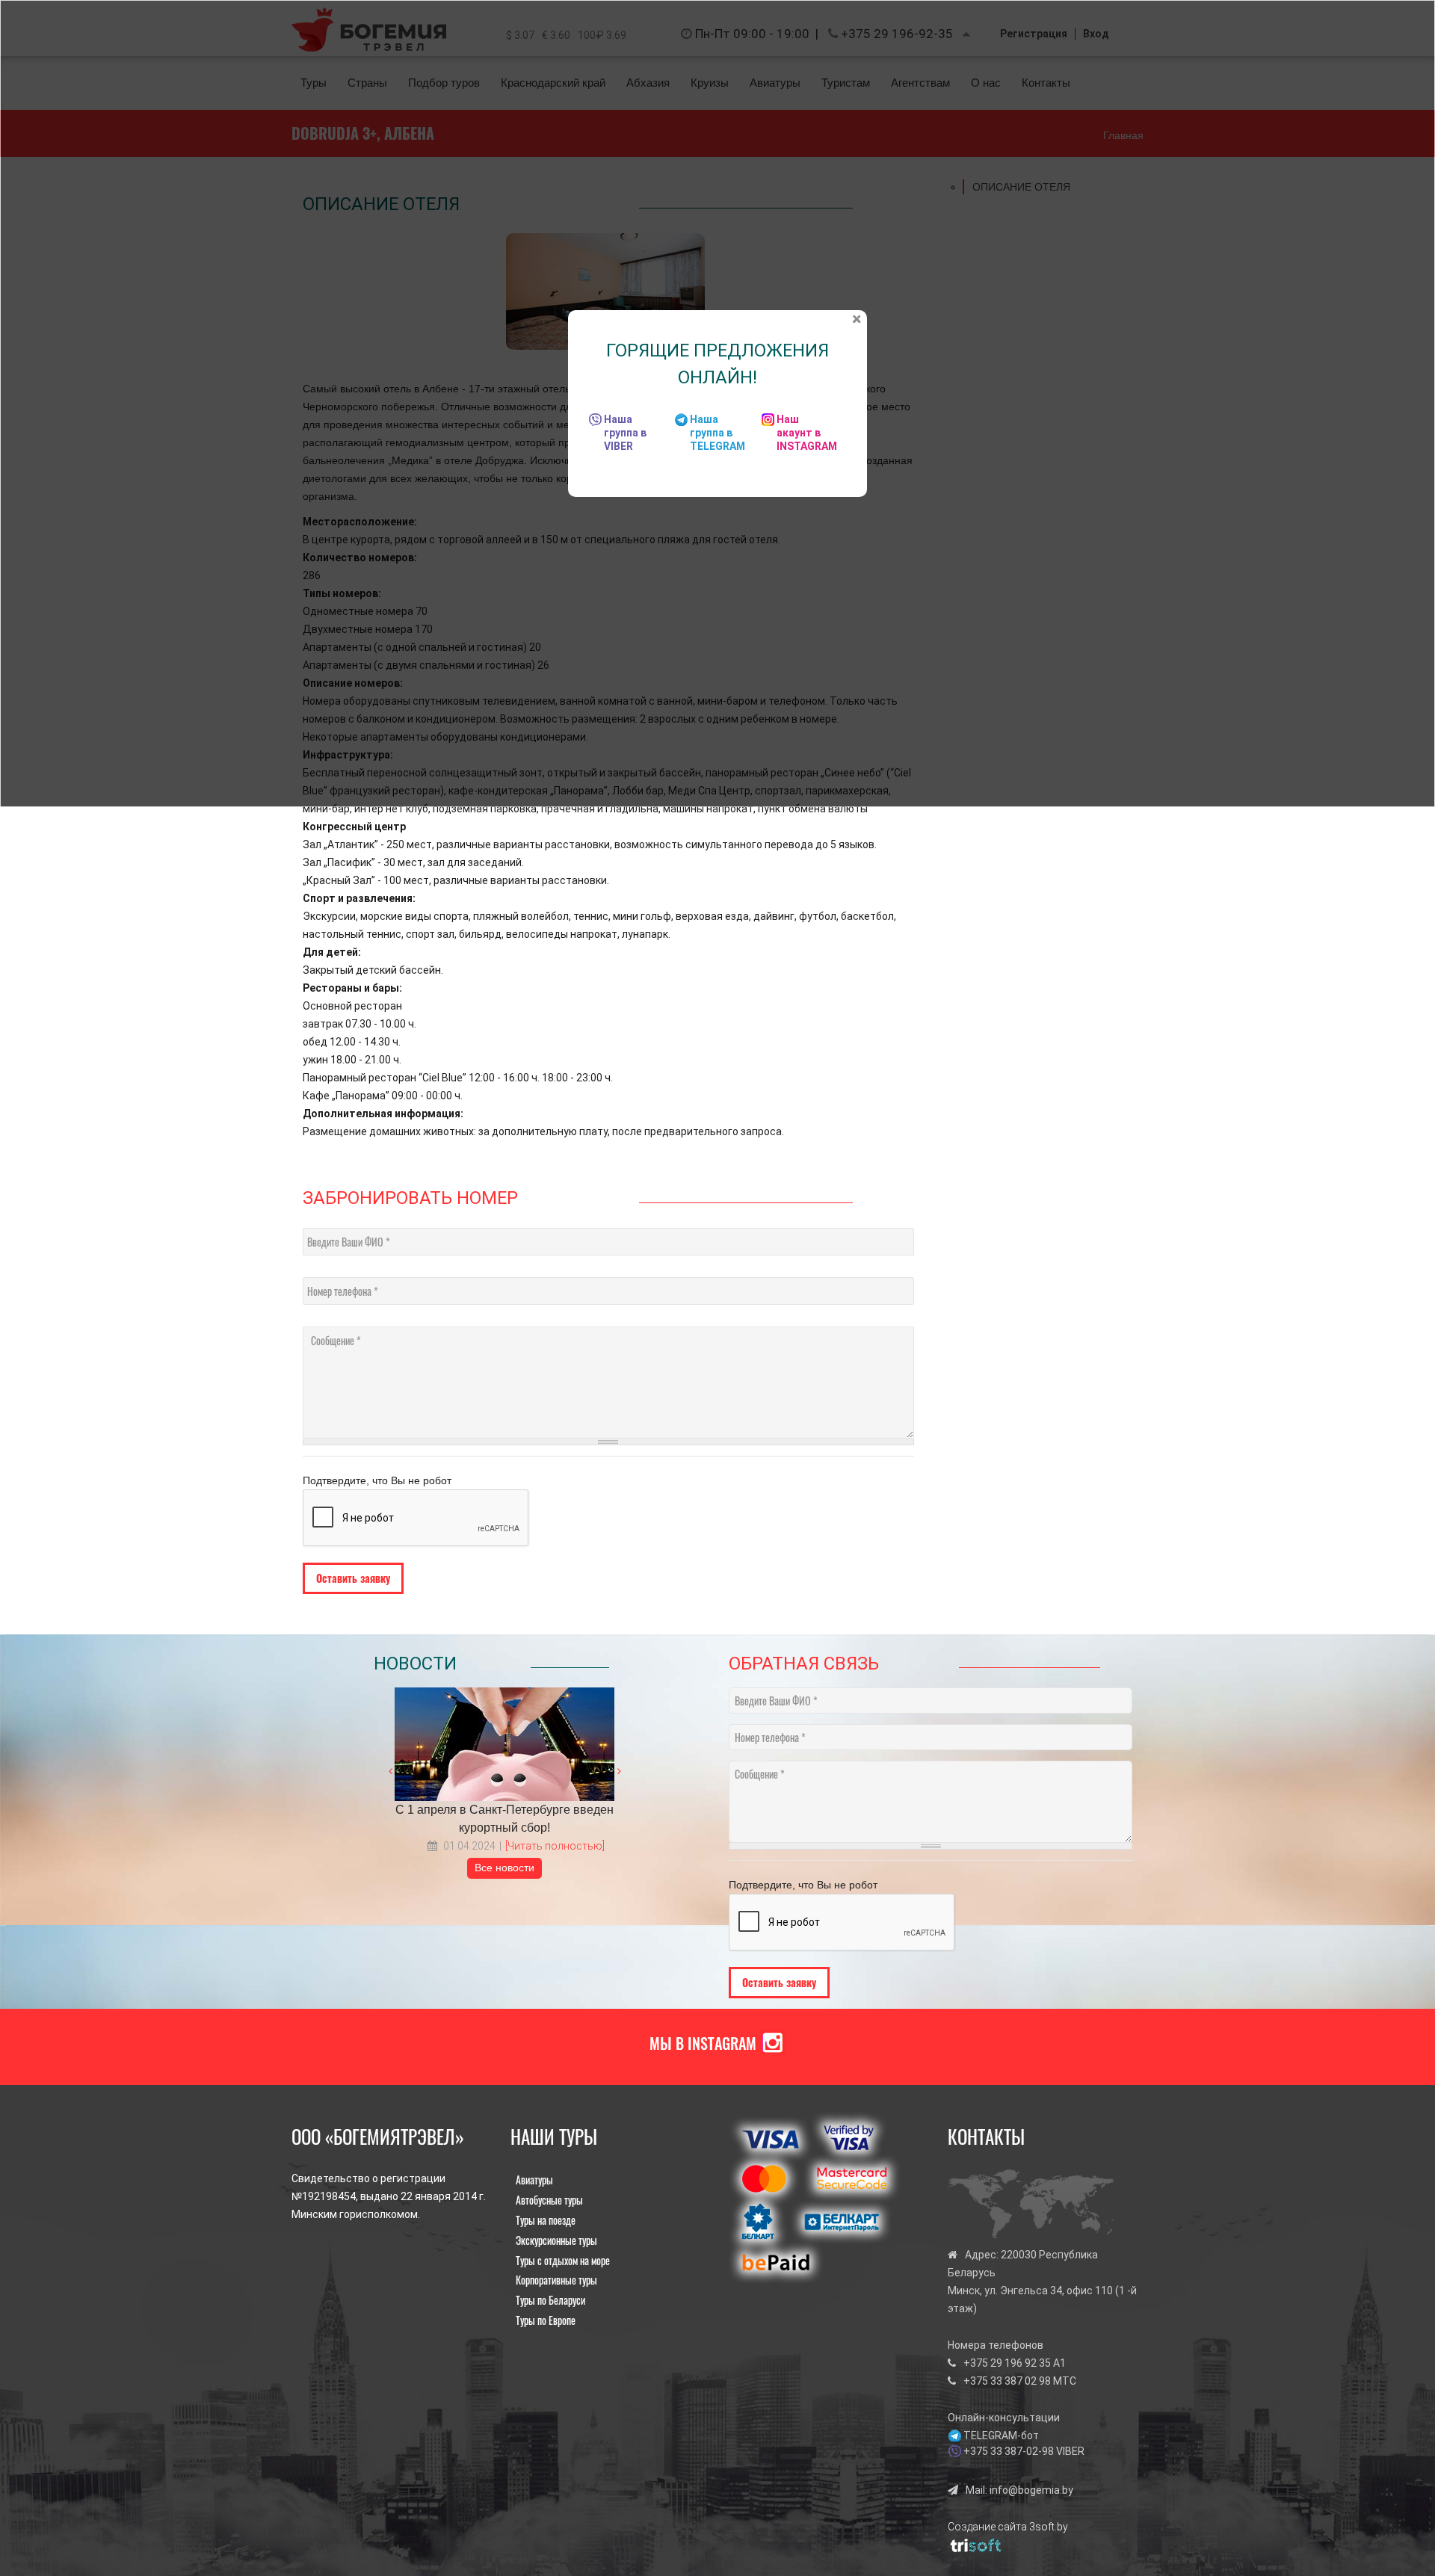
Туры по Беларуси (550, 2300)
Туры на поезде (546, 2220)
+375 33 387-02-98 (1009, 2451)
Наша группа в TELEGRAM (717, 433)
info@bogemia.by (1031, 2490)
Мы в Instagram (703, 2043)
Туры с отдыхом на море (563, 2260)
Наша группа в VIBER (625, 433)
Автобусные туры (549, 2200)
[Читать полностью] (555, 1846)
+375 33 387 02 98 (1007, 2381)
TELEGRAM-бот (1001, 2436)
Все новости (504, 1868)
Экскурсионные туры (556, 2240)
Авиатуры (534, 2180)
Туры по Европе (546, 2320)
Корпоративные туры (556, 2280)
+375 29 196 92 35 (1007, 2363)
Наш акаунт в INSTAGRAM (807, 433)
